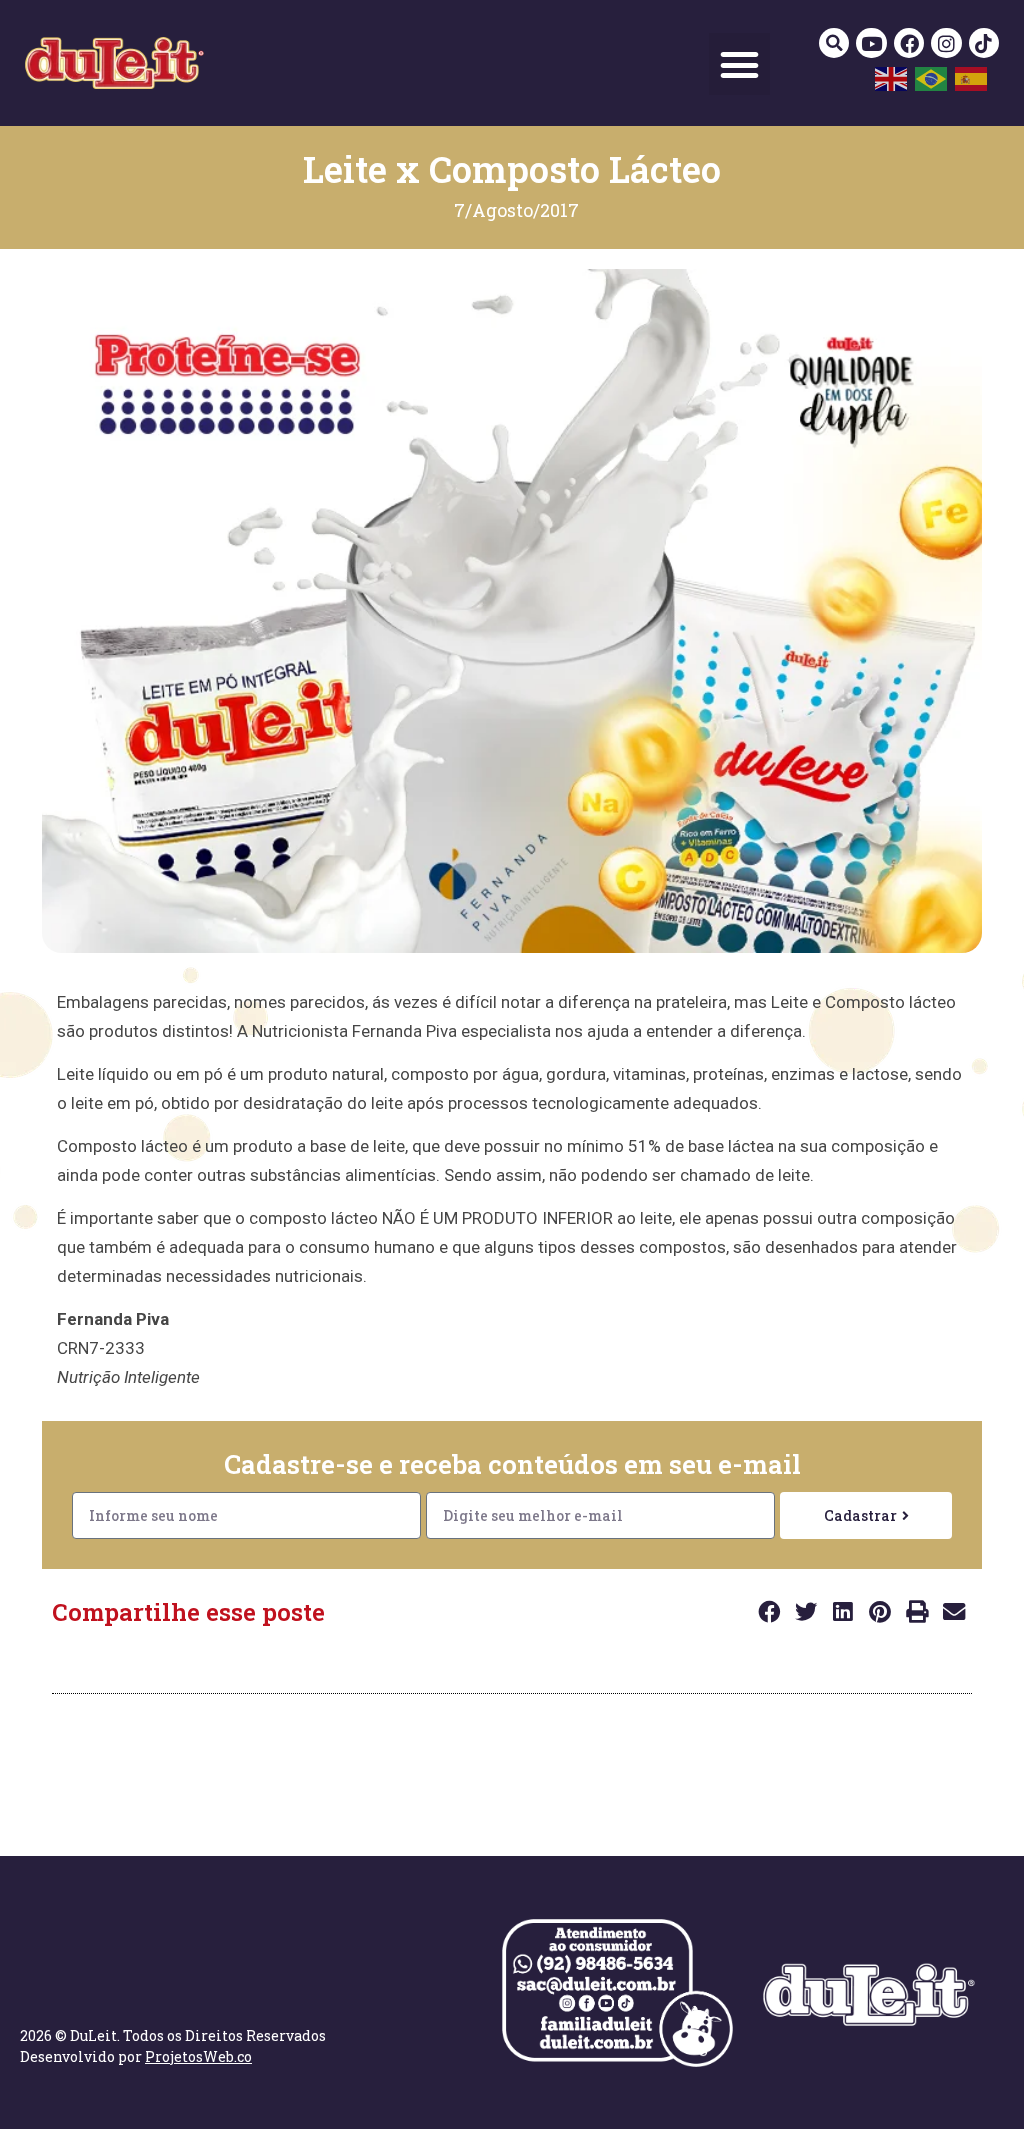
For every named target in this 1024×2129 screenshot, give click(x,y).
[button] (740, 64)
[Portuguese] (932, 77)
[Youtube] (871, 43)
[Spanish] (972, 77)
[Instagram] (946, 43)
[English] (892, 77)
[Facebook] (909, 43)
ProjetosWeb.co (198, 2056)
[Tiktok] (984, 43)
